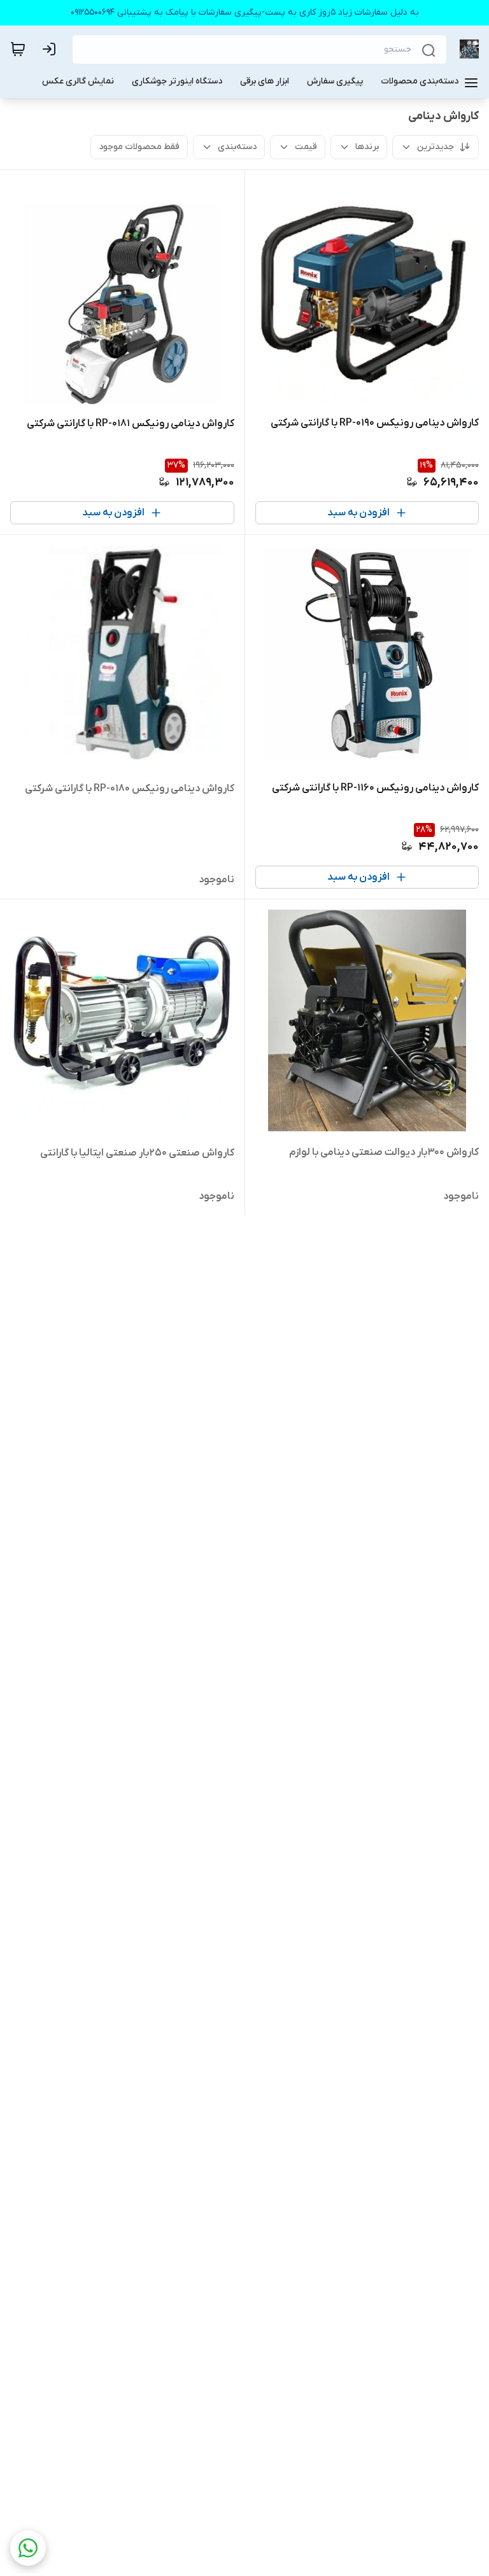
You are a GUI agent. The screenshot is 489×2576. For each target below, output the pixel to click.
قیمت (306, 147)
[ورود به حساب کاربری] (52, 49)
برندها (367, 147)
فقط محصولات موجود (139, 147)
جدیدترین (436, 147)
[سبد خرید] (18, 49)
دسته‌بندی (237, 147)
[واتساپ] (28, 2548)
